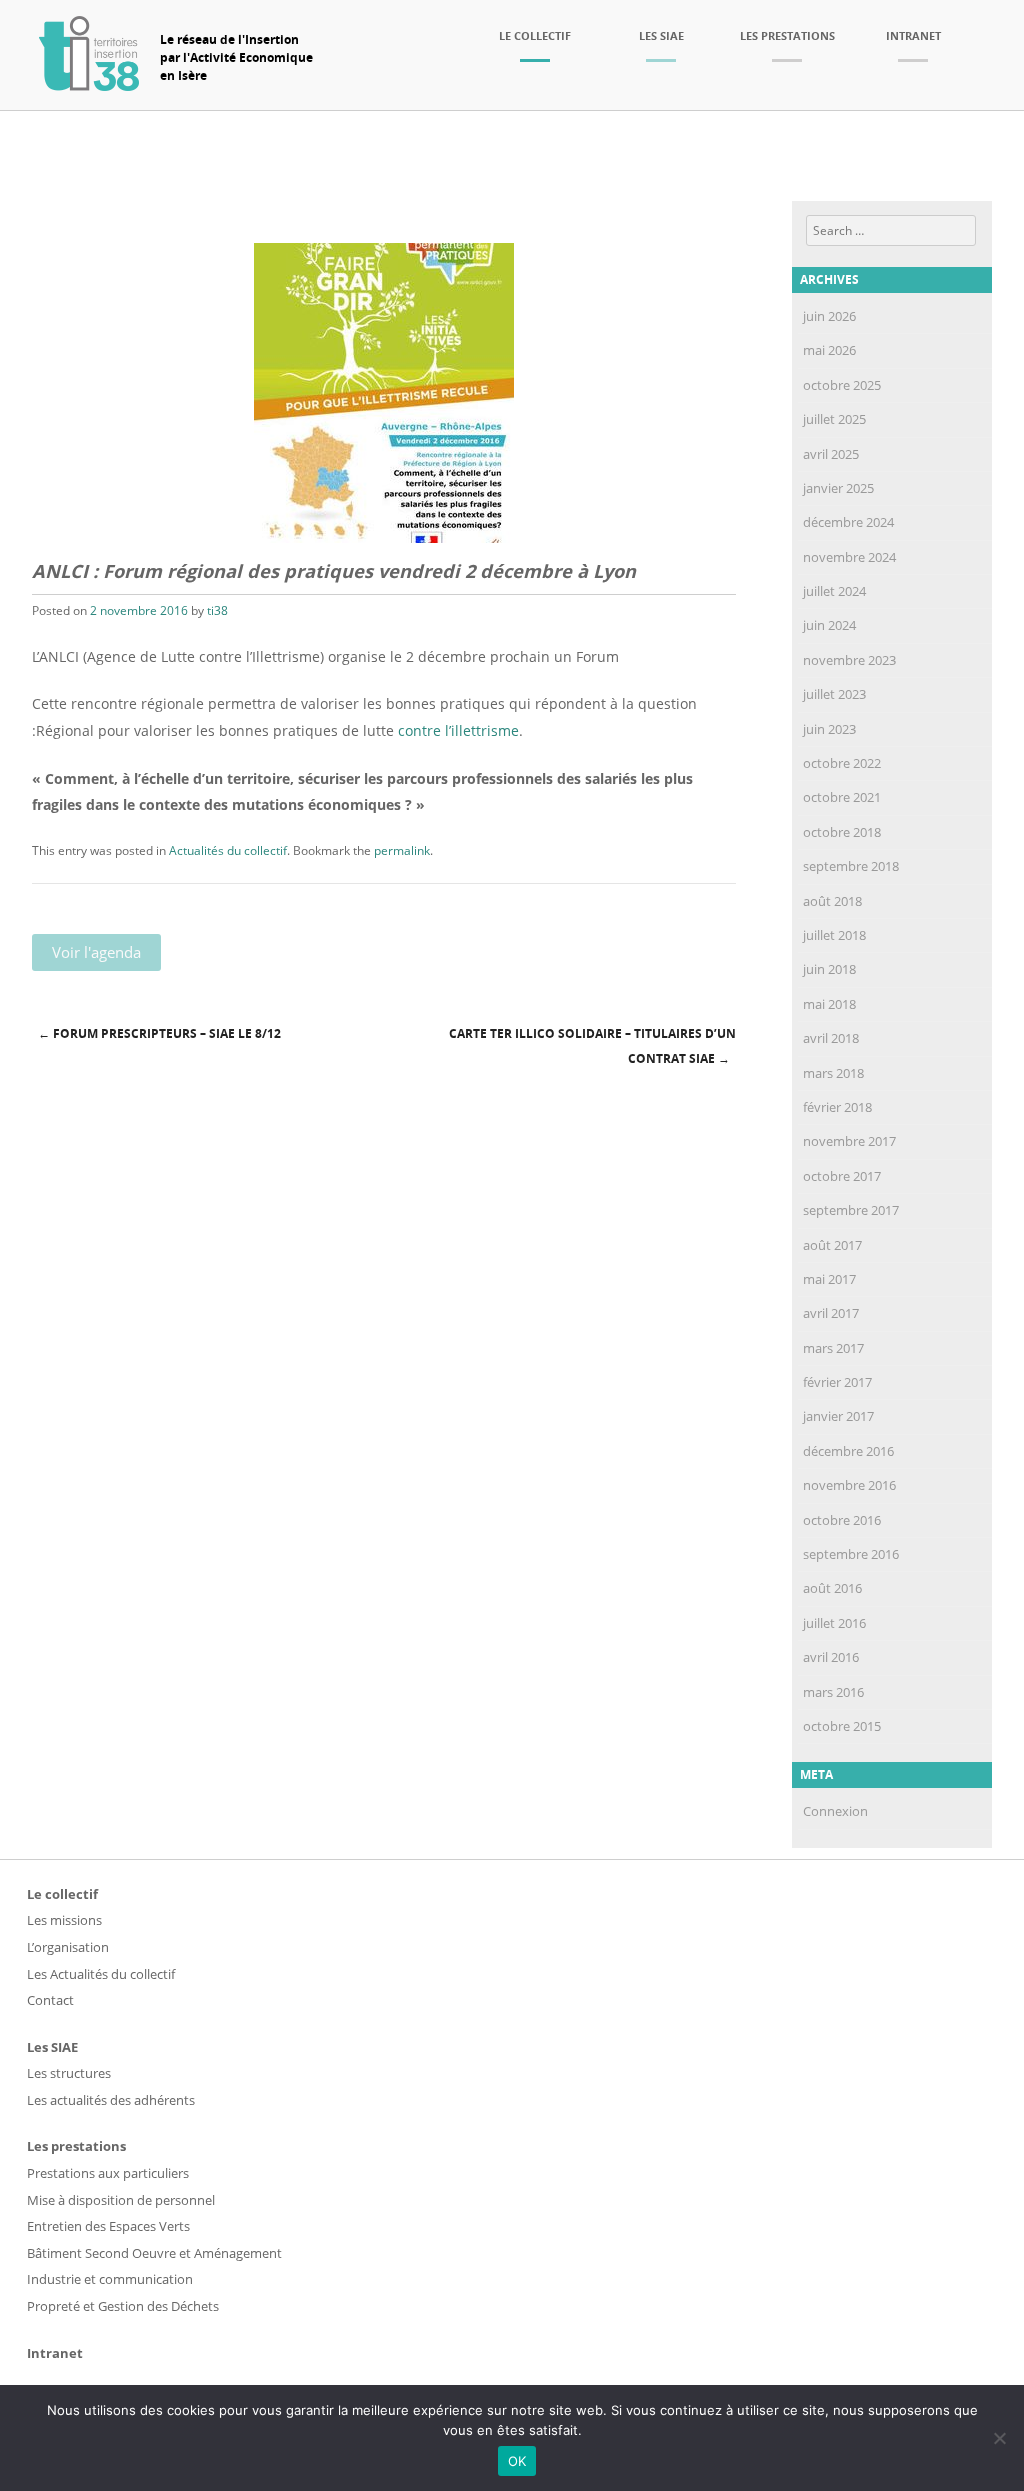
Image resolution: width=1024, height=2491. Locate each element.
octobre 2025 (842, 385)
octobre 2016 (842, 1520)
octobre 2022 (842, 763)
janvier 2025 (838, 488)
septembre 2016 (851, 1554)
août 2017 (832, 1245)
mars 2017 (833, 1348)
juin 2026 (829, 316)
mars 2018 (833, 1073)
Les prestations (787, 35)
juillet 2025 (834, 419)
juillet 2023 (834, 694)
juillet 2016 (834, 1623)
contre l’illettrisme (458, 730)
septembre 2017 (851, 1210)
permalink (402, 850)
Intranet (913, 35)
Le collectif (535, 35)
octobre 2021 (842, 797)
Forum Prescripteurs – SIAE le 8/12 (159, 1033)
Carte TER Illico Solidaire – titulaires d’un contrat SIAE (592, 1046)
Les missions (64, 1920)
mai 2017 (829, 1279)
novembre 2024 (849, 557)
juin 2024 (829, 625)
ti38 (217, 610)
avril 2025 (831, 454)
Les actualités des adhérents (111, 2100)
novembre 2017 (849, 1141)
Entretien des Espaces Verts (108, 2226)
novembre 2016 (849, 1485)
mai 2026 (829, 350)
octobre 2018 (842, 832)
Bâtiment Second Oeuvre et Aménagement (154, 2253)
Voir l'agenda (96, 952)
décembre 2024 (848, 522)
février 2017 (837, 1382)
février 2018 (837, 1107)
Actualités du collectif (228, 850)
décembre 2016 (848, 1451)
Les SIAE (661, 35)
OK (517, 2461)
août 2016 (832, 1588)
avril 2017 (831, 1313)
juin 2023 (829, 729)
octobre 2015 (842, 1726)
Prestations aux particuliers (108, 2173)
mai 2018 (829, 1004)
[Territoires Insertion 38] (89, 85)
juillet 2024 (834, 591)
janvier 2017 (838, 1416)
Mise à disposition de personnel (121, 2200)
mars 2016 (833, 1692)
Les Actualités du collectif (101, 1974)
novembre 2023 (849, 660)
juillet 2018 (834, 935)
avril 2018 (831, 1038)
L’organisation (68, 1947)
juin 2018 (829, 969)
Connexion (835, 1811)
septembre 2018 (851, 866)
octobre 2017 (842, 1176)
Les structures (69, 2073)
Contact (50, 2000)
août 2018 (832, 901)
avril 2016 (831, 1657)
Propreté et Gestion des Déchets (123, 2306)
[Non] (999, 2438)
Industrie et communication (110, 2279)
